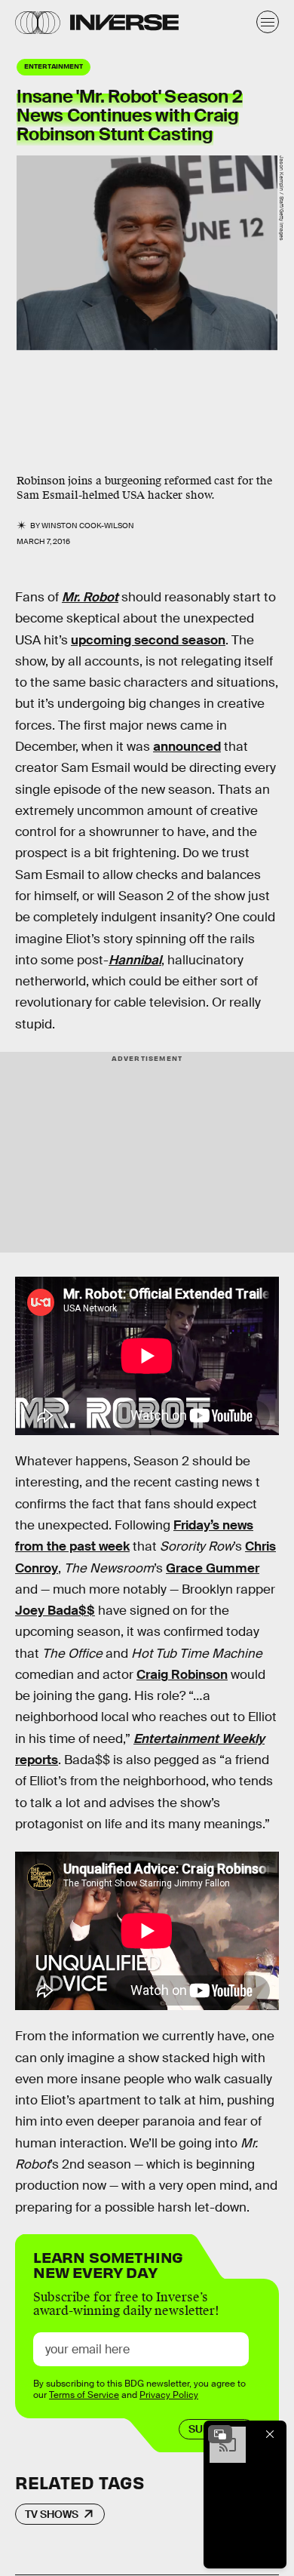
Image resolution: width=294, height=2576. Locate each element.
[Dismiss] (270, 2434)
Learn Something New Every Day (108, 2263)
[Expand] (220, 2434)
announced (187, 747)
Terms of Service (84, 2395)
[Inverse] (124, 22)
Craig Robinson (182, 1675)
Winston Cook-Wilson (88, 526)
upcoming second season (148, 640)
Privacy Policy (169, 2395)
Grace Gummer (213, 1568)
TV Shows (52, 2514)
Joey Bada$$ (55, 1611)
